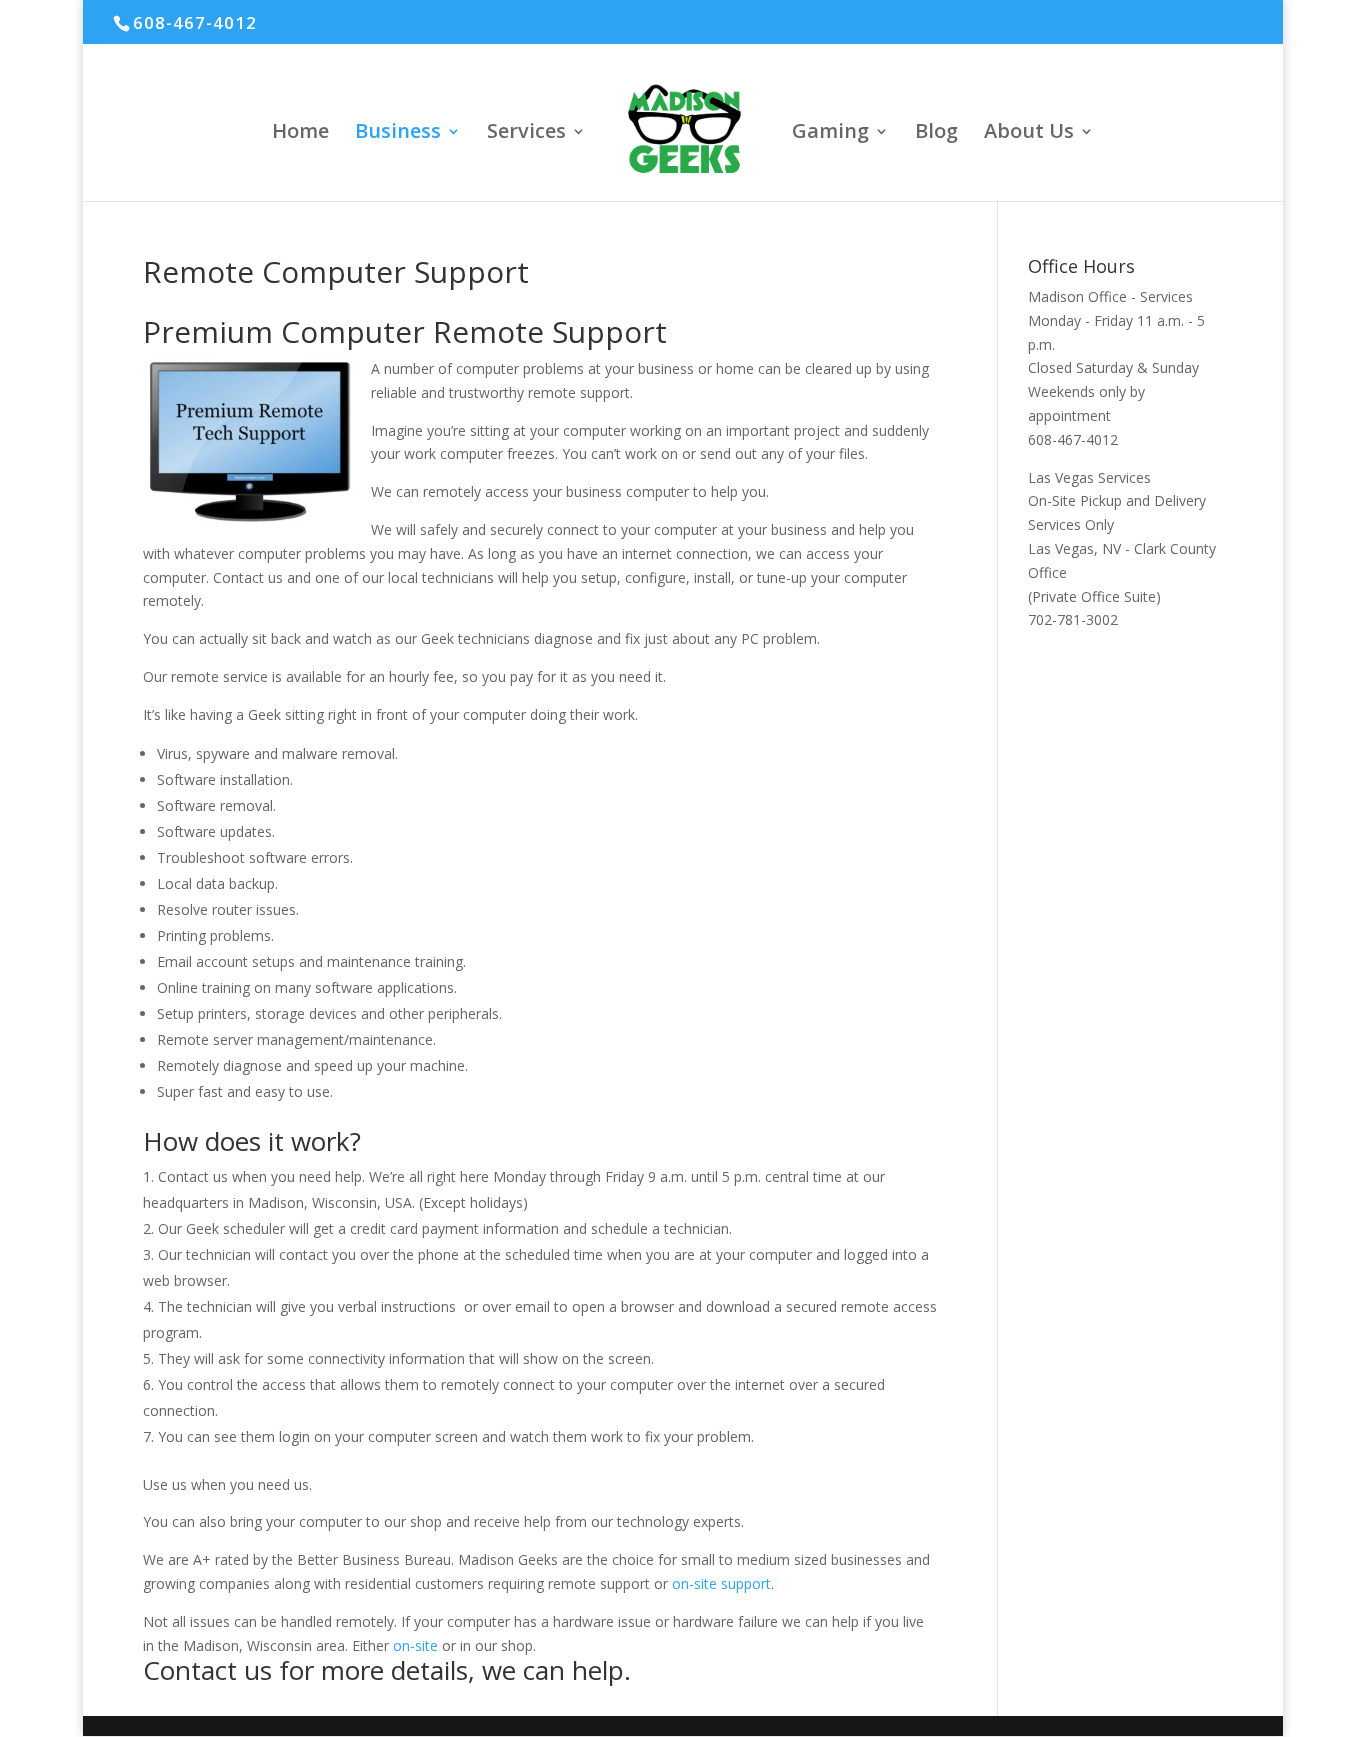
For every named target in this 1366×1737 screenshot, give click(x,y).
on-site (415, 1645)
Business (398, 134)
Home (300, 134)
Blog (936, 134)
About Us (1029, 134)
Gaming (830, 134)
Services (526, 134)
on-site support (721, 1583)
